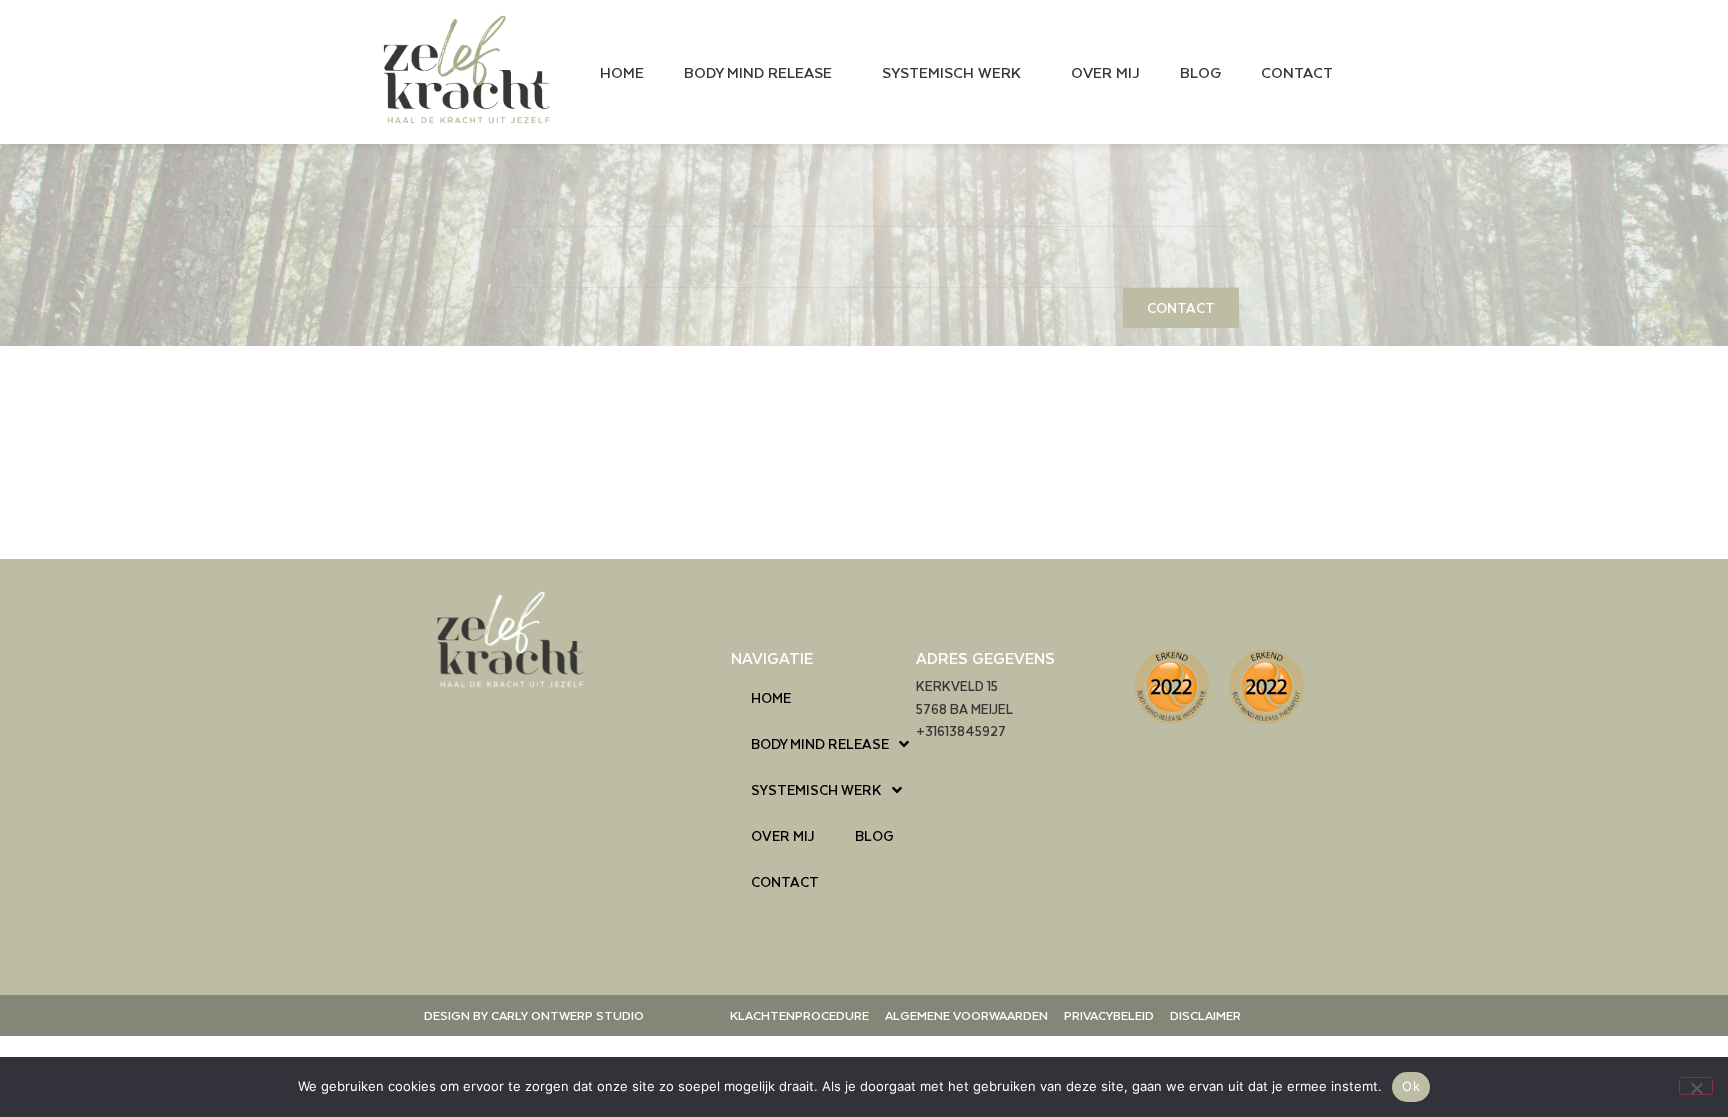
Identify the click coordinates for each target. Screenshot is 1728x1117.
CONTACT (1297, 72)
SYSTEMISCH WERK (951, 72)
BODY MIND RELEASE (758, 72)
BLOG (1200, 72)
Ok (1411, 1086)
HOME (622, 72)
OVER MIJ (1105, 72)
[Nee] (1696, 1086)
